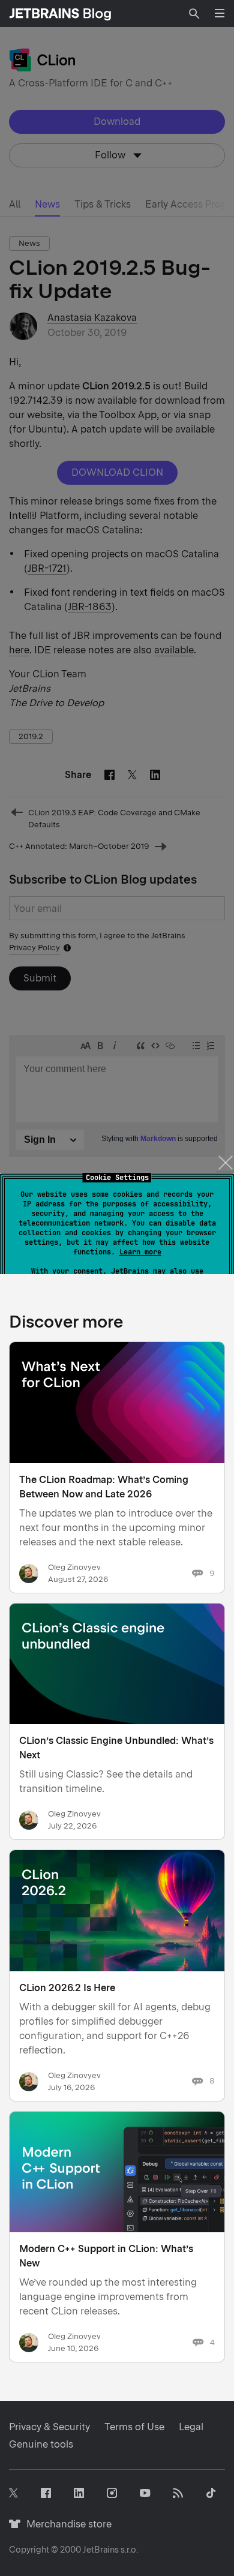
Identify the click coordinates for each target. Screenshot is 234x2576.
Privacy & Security (49, 2427)
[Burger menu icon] (220, 13)
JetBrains (101, 2550)
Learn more (140, 1252)
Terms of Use (134, 2427)
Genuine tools (41, 2444)
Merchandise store (66, 2524)
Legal (191, 2427)
